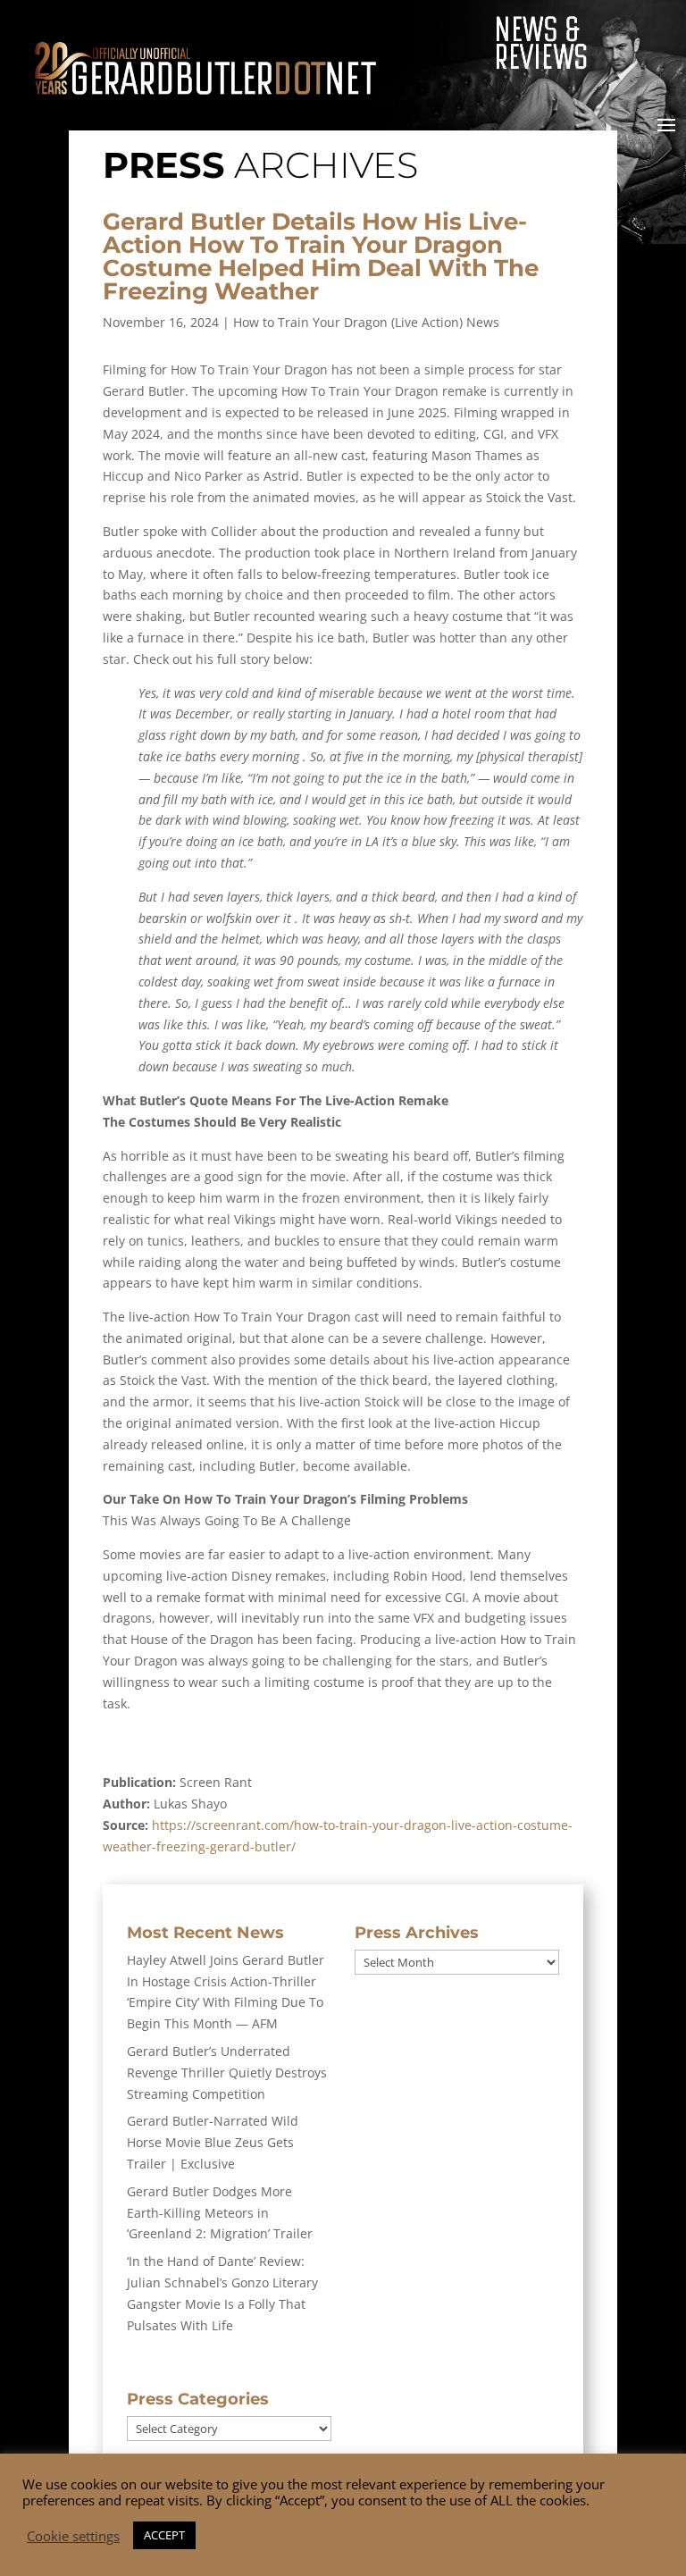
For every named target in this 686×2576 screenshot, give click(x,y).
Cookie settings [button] (73, 2536)
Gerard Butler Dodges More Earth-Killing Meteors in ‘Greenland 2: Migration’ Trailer (220, 2213)
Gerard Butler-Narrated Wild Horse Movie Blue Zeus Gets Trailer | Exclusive (213, 2142)
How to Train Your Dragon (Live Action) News (366, 322)
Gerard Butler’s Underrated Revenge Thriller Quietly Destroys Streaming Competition (227, 2073)
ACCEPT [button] (164, 2535)
